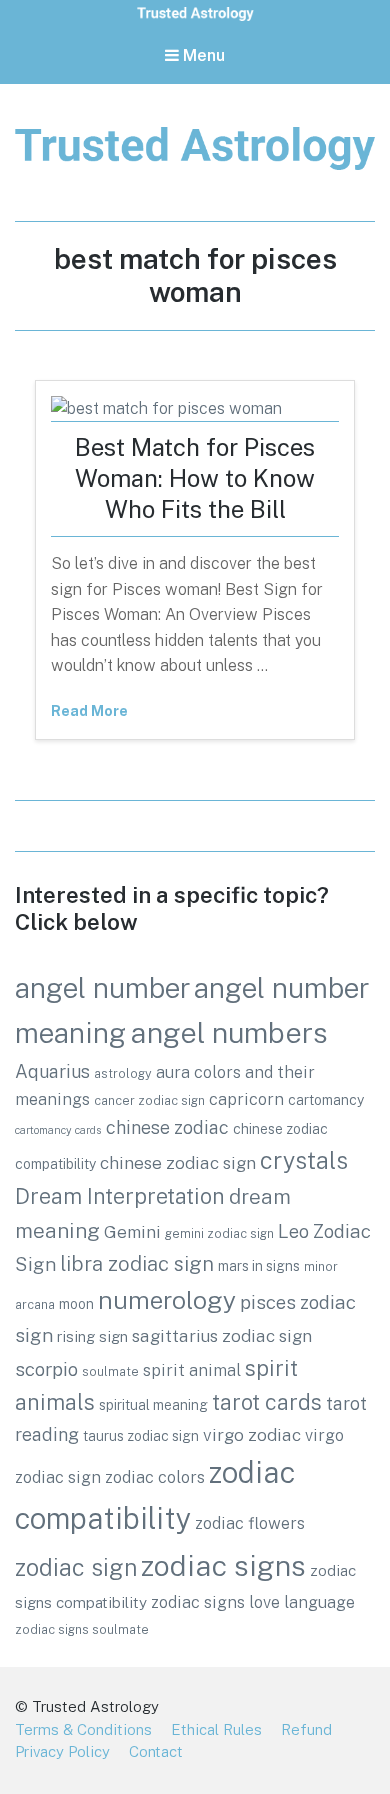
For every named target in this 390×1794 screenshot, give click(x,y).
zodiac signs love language (253, 1602)
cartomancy (326, 1100)
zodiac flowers (250, 1523)
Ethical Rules (216, 1729)
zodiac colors (155, 1477)
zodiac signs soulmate (82, 1629)
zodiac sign (76, 1567)
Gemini (132, 1232)
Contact (156, 1751)
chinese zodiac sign (178, 1163)
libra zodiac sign (137, 1264)
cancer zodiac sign (149, 1100)
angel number (102, 988)
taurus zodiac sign (141, 1436)
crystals (304, 1160)
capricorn (246, 1099)
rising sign (92, 1336)
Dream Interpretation (120, 1196)
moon (76, 1304)
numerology (167, 1300)
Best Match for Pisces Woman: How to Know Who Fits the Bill (195, 478)
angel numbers (229, 1032)
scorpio (46, 1369)
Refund (306, 1729)
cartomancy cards (58, 1130)
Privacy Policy (62, 1751)
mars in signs (259, 1266)
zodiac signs (223, 1565)
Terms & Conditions (83, 1729)
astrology (123, 1073)
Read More (89, 711)
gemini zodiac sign (219, 1233)
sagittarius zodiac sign (222, 1336)
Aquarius (52, 1071)
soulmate (110, 1371)
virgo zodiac (252, 1435)
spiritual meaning (153, 1405)
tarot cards (267, 1402)
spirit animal (192, 1370)
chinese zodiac (167, 1127)
